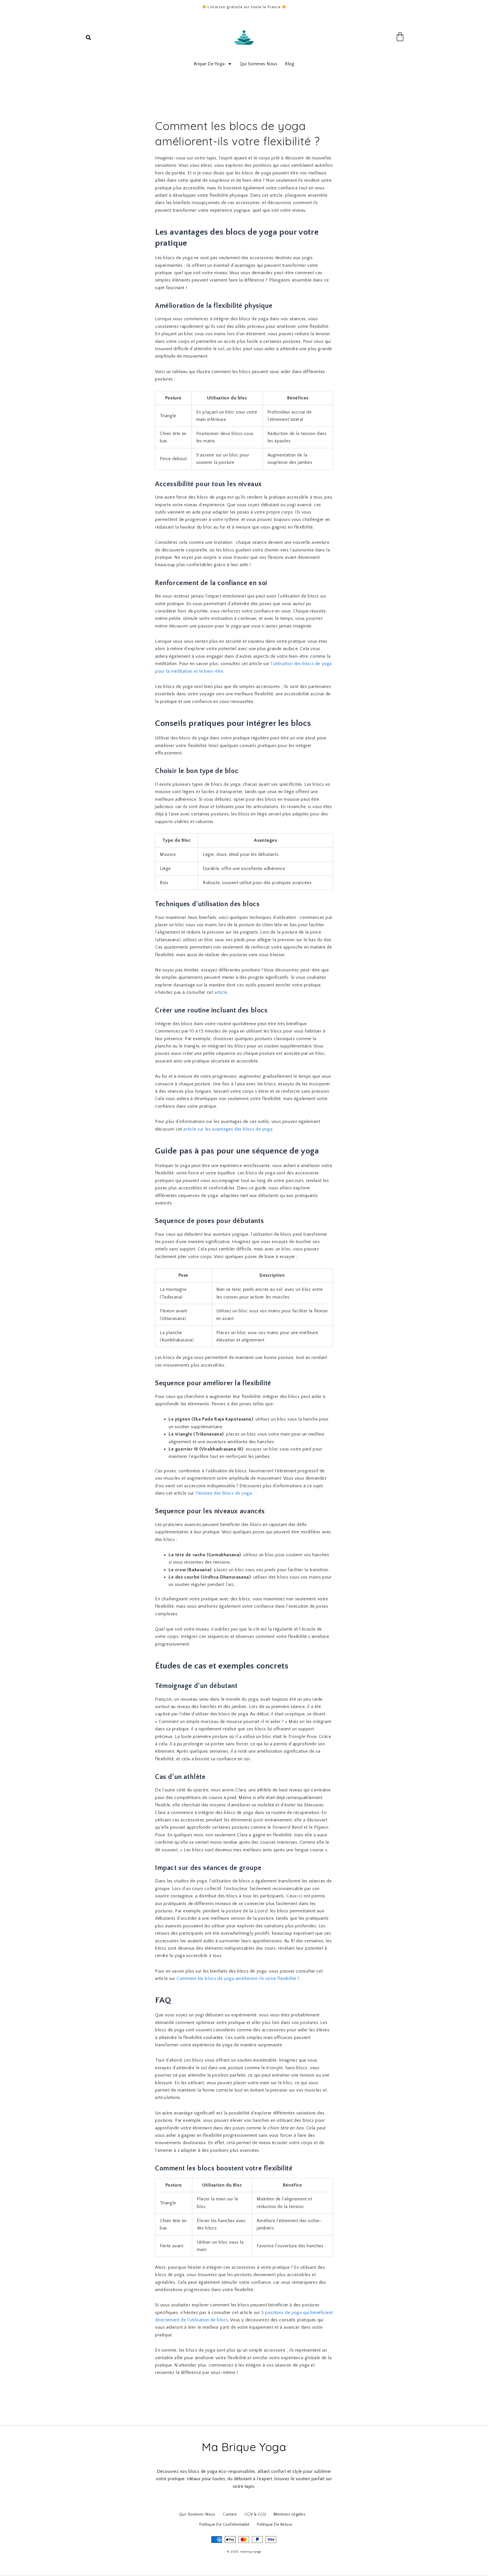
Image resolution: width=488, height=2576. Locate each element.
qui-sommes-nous (197, 2514)
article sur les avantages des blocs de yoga (228, 1129)
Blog (290, 64)
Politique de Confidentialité (224, 2525)
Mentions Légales (289, 2514)
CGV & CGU (255, 2514)
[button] (88, 38)
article (221, 992)
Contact (230, 2514)
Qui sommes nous (259, 64)
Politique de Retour (275, 2525)
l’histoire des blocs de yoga (224, 1493)
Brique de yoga (209, 64)
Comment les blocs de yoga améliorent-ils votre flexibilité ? (238, 1978)
